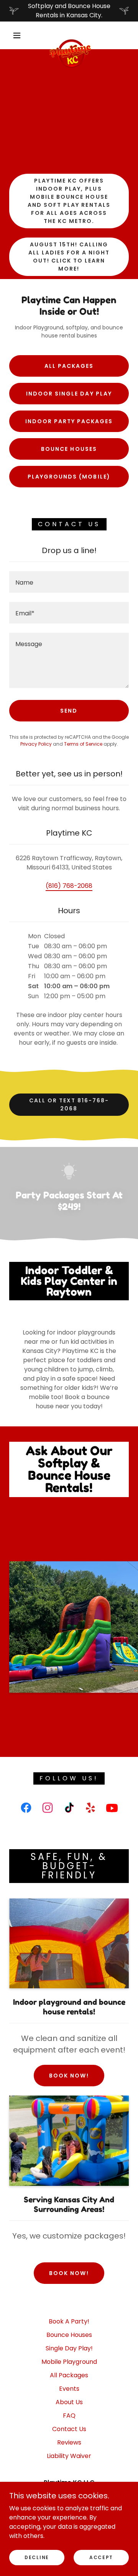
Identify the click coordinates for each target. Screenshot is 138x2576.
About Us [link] (69, 2402)
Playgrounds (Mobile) (69, 477)
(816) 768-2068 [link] (69, 886)
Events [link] (69, 2389)
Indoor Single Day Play (69, 394)
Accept (101, 2557)
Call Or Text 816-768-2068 (69, 1104)
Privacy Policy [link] (36, 744)
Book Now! (69, 2076)
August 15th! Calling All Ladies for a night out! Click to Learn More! (69, 257)
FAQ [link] (69, 2416)
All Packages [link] (69, 2375)
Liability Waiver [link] (69, 2456)
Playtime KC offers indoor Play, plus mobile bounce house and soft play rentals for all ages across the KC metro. (69, 201)
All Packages (69, 366)
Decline (37, 2557)
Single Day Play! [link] (69, 2348)
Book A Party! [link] (69, 2321)
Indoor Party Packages (69, 421)
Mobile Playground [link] (69, 2362)
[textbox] (69, 582)
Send (69, 711)
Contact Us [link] (69, 2429)
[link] (71, 35)
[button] (17, 35)
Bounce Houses (69, 449)
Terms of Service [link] (83, 744)
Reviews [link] (69, 2442)
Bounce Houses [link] (69, 2335)
